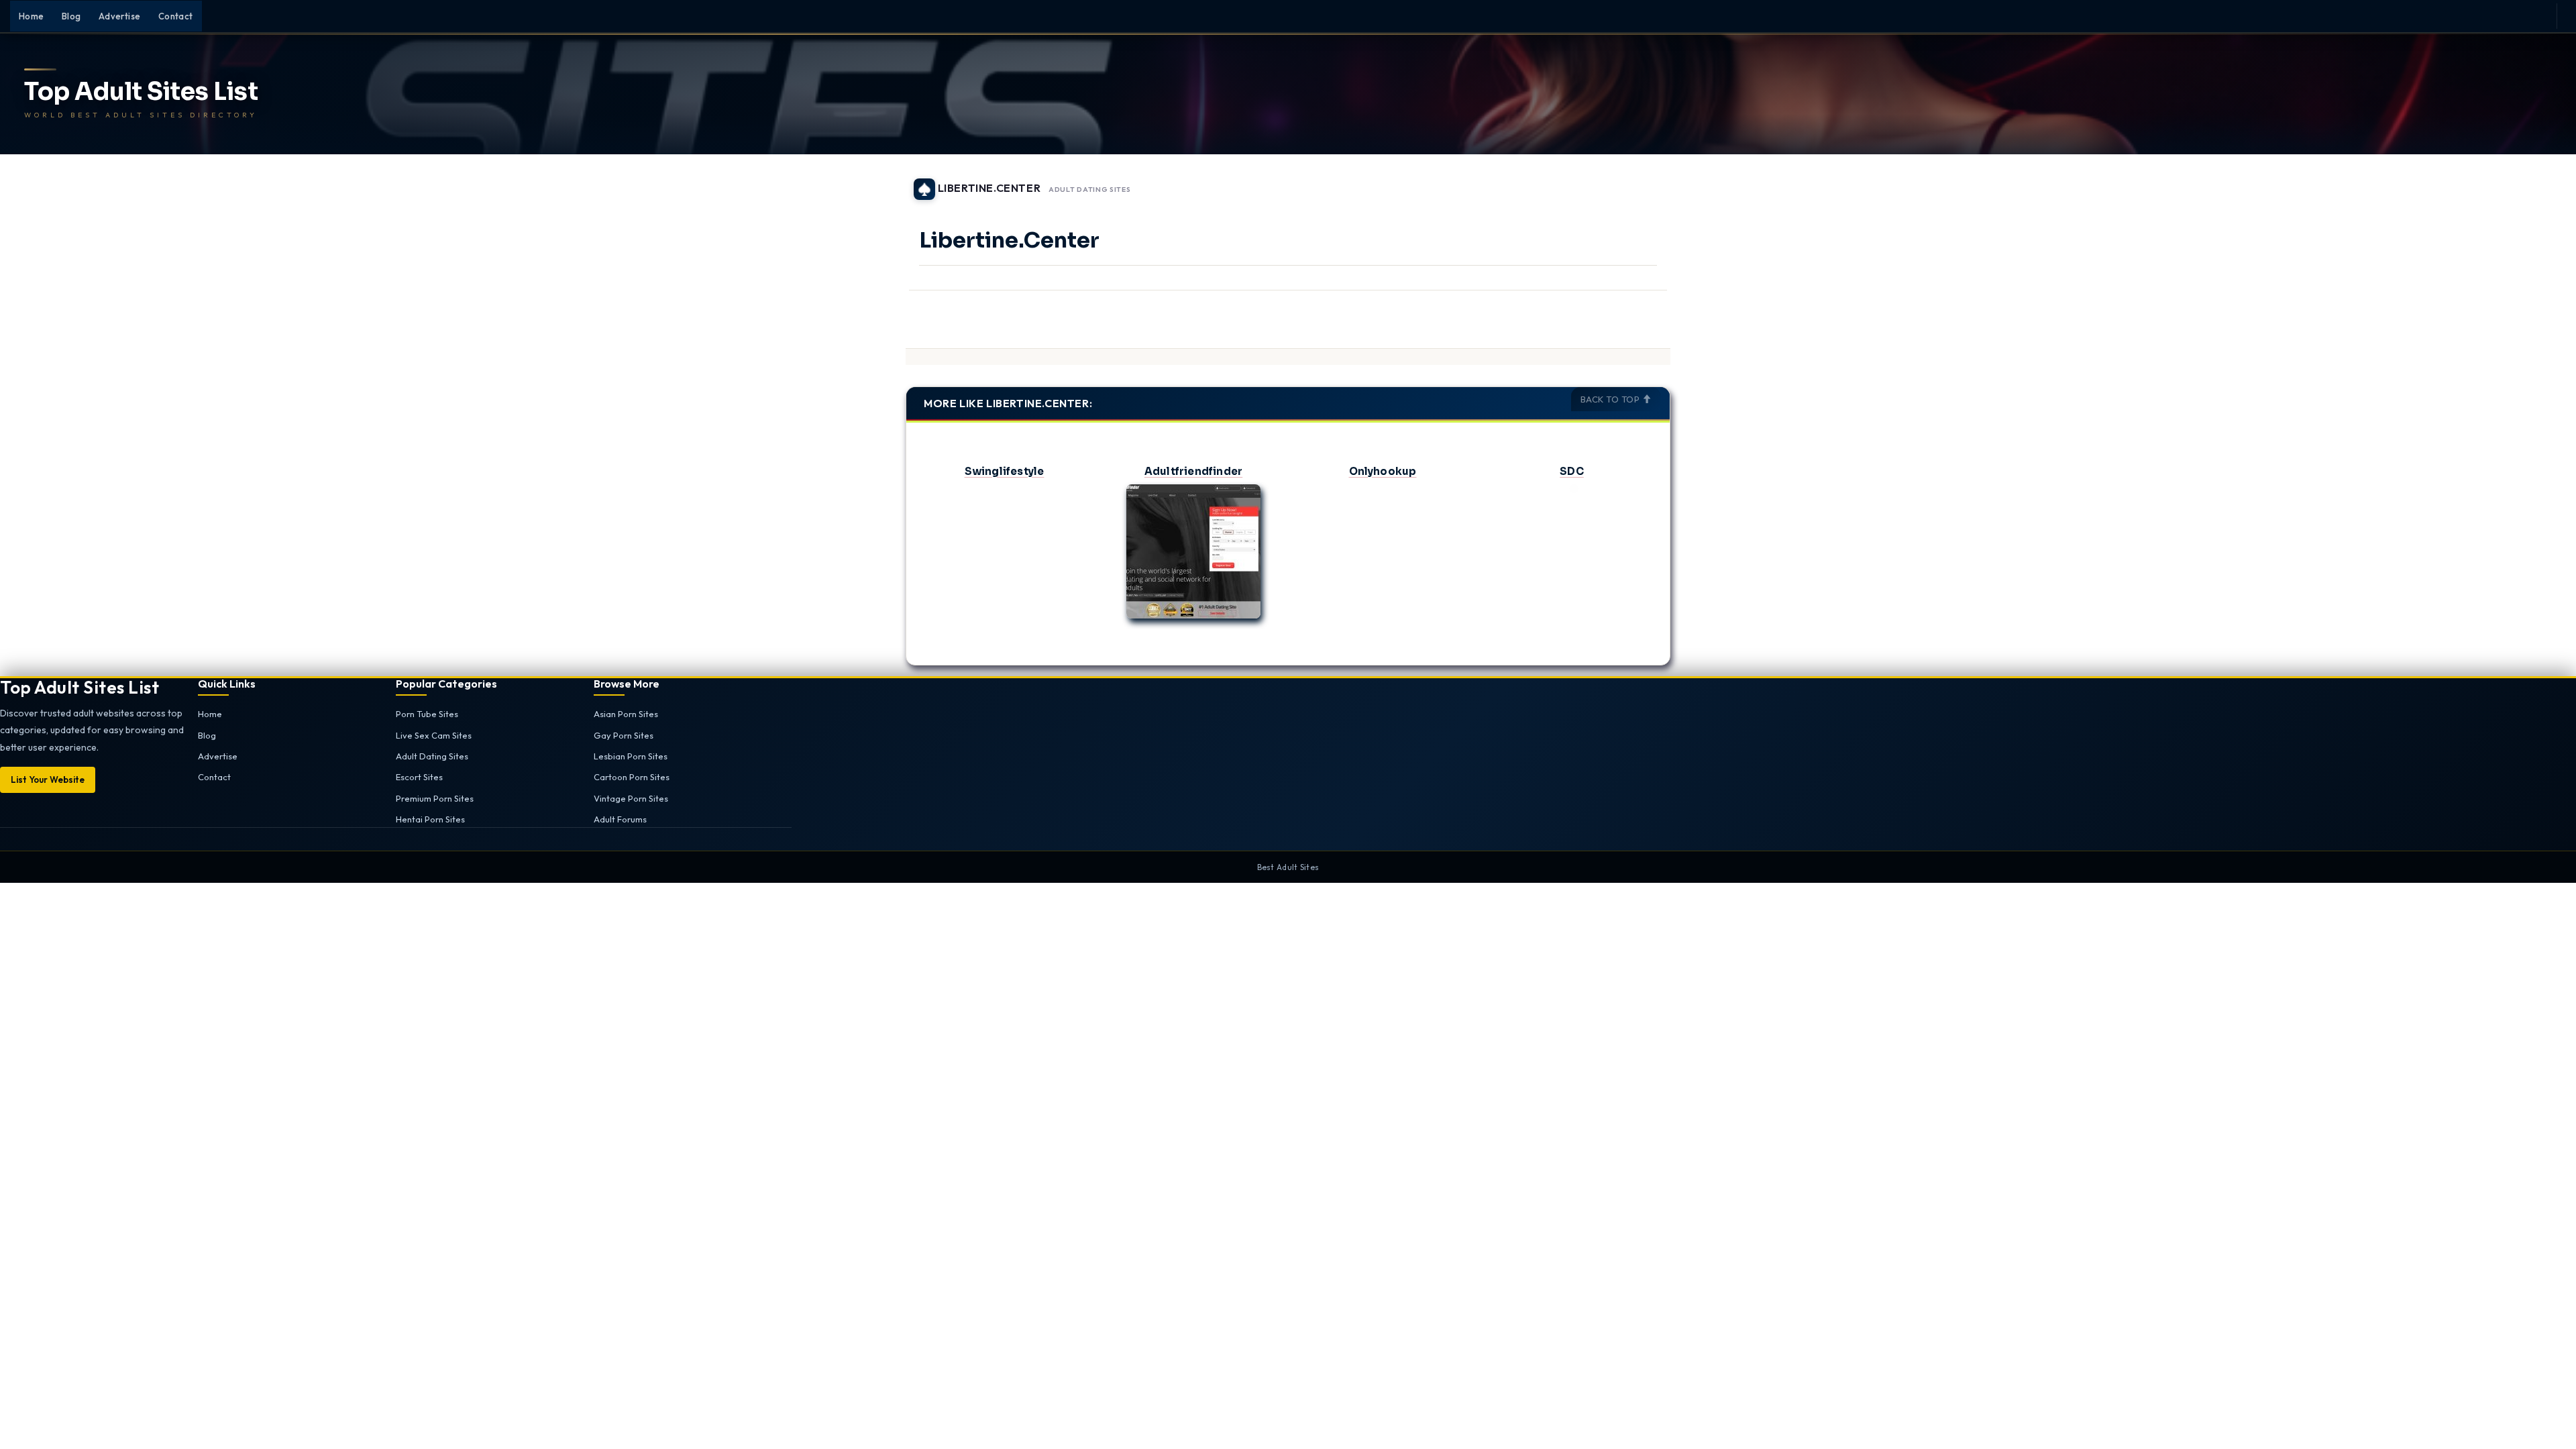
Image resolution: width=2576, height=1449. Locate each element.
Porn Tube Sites (427, 714)
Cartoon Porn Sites (632, 777)
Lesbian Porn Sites (631, 756)
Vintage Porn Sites (631, 798)
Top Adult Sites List (141, 92)
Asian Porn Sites (626, 714)
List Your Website (48, 780)
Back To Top (1611, 399)
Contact (176, 16)
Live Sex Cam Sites (434, 735)
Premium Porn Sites (435, 798)
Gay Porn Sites (624, 735)
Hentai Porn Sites (430, 819)
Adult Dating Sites (1090, 190)
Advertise (120, 16)
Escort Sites (419, 777)
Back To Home (1635, 181)
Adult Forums (620, 819)
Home (32, 16)
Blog (71, 16)
